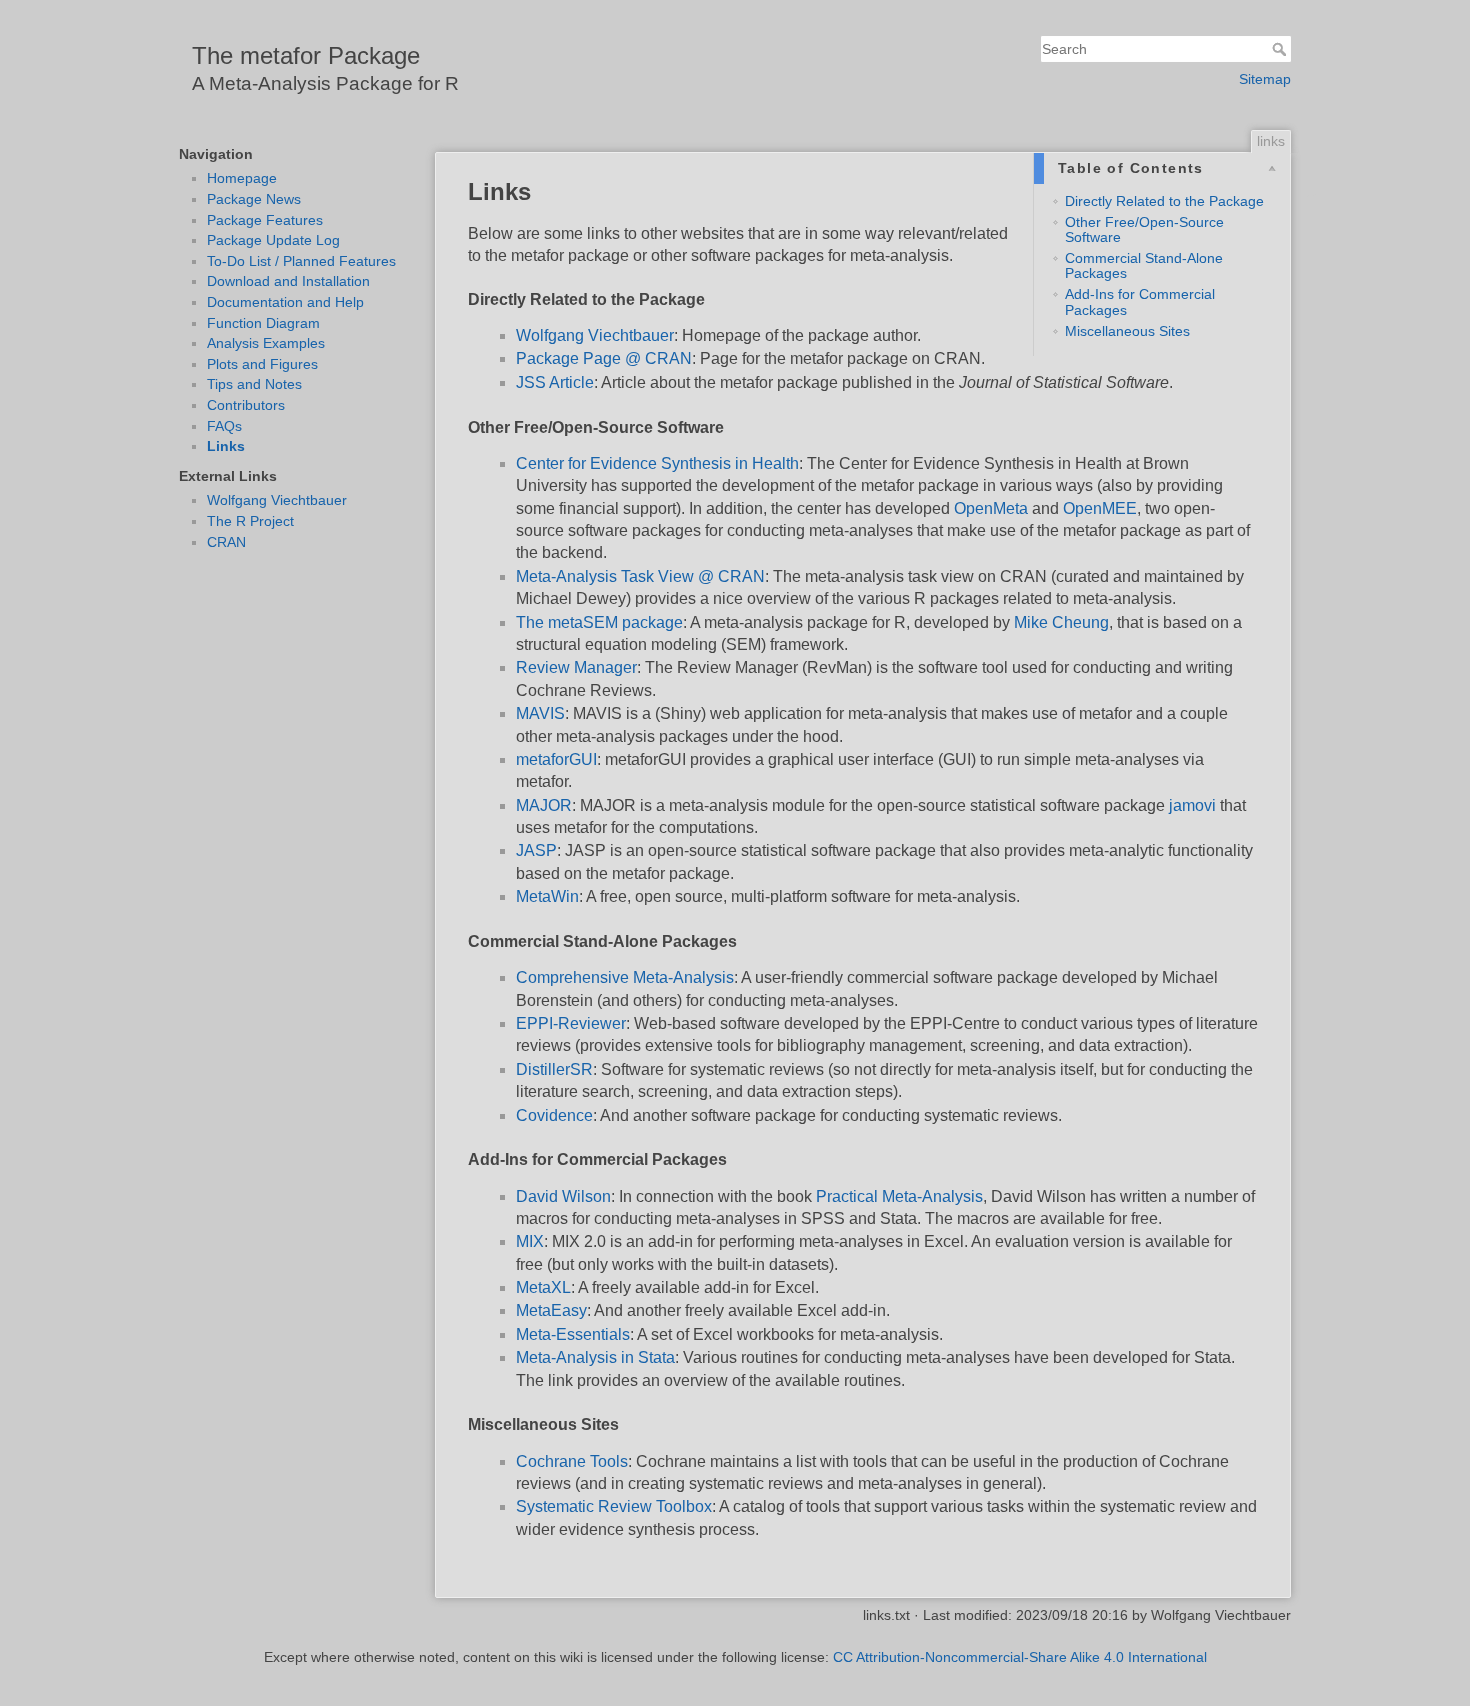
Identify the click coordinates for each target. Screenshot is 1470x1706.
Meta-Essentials (573, 1334)
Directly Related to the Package (1164, 201)
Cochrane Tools (572, 1461)
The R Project (250, 521)
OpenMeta (991, 508)
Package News (254, 199)
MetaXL (543, 1287)
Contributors (246, 405)
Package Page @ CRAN (604, 358)
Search (1281, 49)
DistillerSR (554, 1069)
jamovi (1192, 805)
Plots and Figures (262, 364)
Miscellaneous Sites (1127, 331)
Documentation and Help (285, 302)
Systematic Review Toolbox (614, 1506)
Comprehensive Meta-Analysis (625, 977)
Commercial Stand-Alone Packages (1144, 265)
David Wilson (563, 1196)
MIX (530, 1241)
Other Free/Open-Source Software (1144, 229)
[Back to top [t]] (1311, 198)
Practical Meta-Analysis (899, 1196)
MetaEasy (551, 1310)
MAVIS (540, 713)
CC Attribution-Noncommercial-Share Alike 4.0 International (1020, 1657)
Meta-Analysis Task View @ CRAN (640, 576)
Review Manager (576, 667)
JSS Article (555, 382)
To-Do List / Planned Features (301, 261)
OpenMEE (1100, 508)
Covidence (554, 1115)
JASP (536, 850)
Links (226, 446)
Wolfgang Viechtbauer (277, 500)
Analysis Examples (266, 343)
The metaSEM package (599, 622)
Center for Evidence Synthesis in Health (657, 463)
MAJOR (544, 805)
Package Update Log (273, 240)
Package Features (265, 220)
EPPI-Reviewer (571, 1023)
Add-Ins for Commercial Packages (1140, 301)
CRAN (226, 542)
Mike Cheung (1061, 622)
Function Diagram (263, 323)
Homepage (242, 178)
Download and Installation (288, 281)
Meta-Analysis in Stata (595, 1357)
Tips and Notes (254, 384)
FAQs (224, 426)
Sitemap (1265, 79)
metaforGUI (556, 759)
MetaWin (547, 896)
